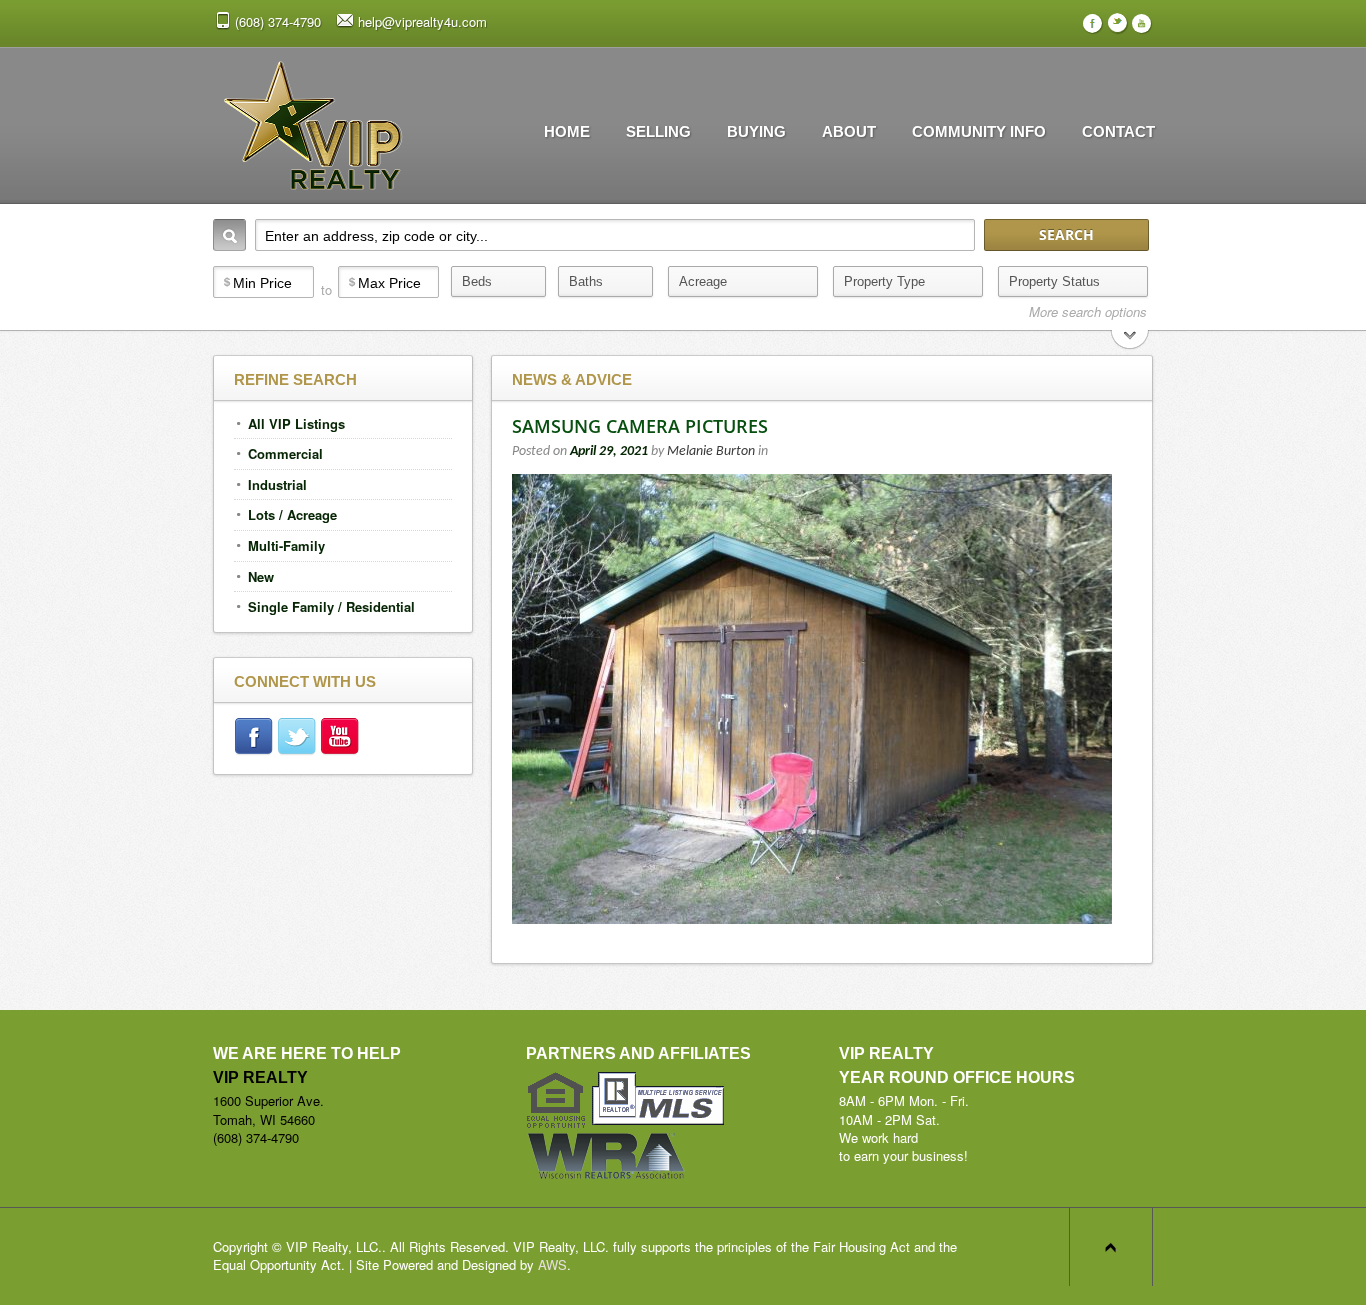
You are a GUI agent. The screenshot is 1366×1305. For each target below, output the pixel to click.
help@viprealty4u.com (422, 21)
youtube (341, 739)
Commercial (285, 453)
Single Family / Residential (331, 606)
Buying (756, 131)
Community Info (979, 131)
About (849, 131)
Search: (229, 235)
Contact (1118, 131)
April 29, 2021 (609, 451)
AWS (552, 1264)
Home (567, 131)
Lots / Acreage (292, 514)
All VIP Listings (296, 423)
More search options (1088, 312)
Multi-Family (286, 545)
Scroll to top (1111, 1247)
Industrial (277, 484)
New (261, 576)
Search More (1130, 341)
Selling (658, 131)
